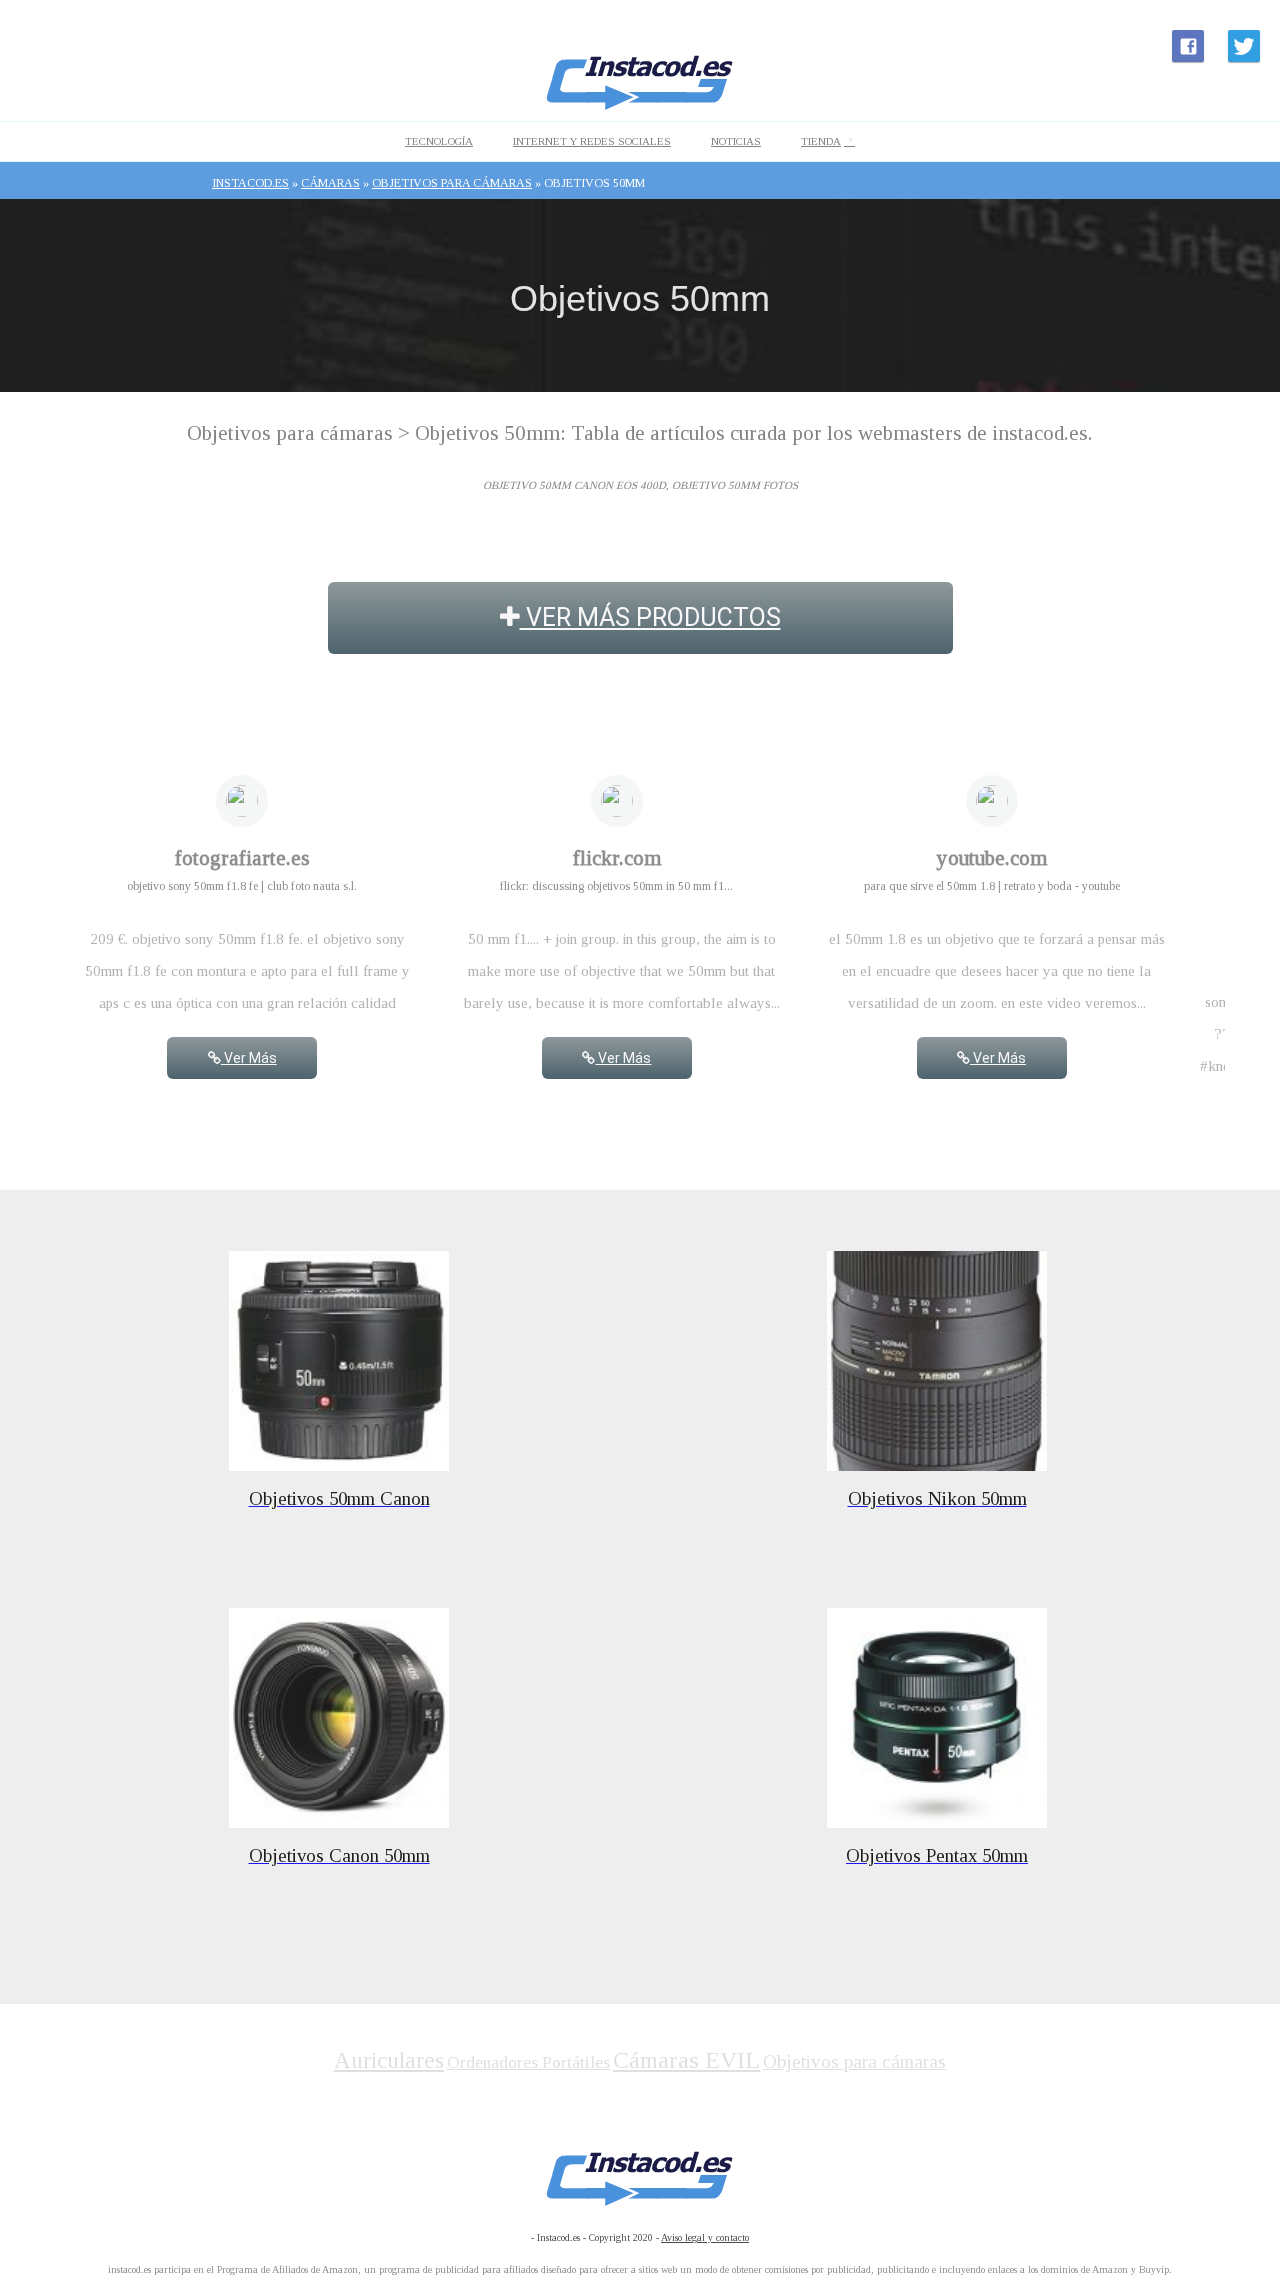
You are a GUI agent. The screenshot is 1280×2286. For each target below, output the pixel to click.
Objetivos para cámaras (854, 2061)
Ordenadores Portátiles (528, 2062)
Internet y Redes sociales (592, 141)
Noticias (736, 141)
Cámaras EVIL (686, 2060)
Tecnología (439, 141)
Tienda (821, 141)
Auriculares (389, 2060)
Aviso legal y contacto (705, 2237)
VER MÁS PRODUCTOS (650, 617)
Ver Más (249, 1058)
